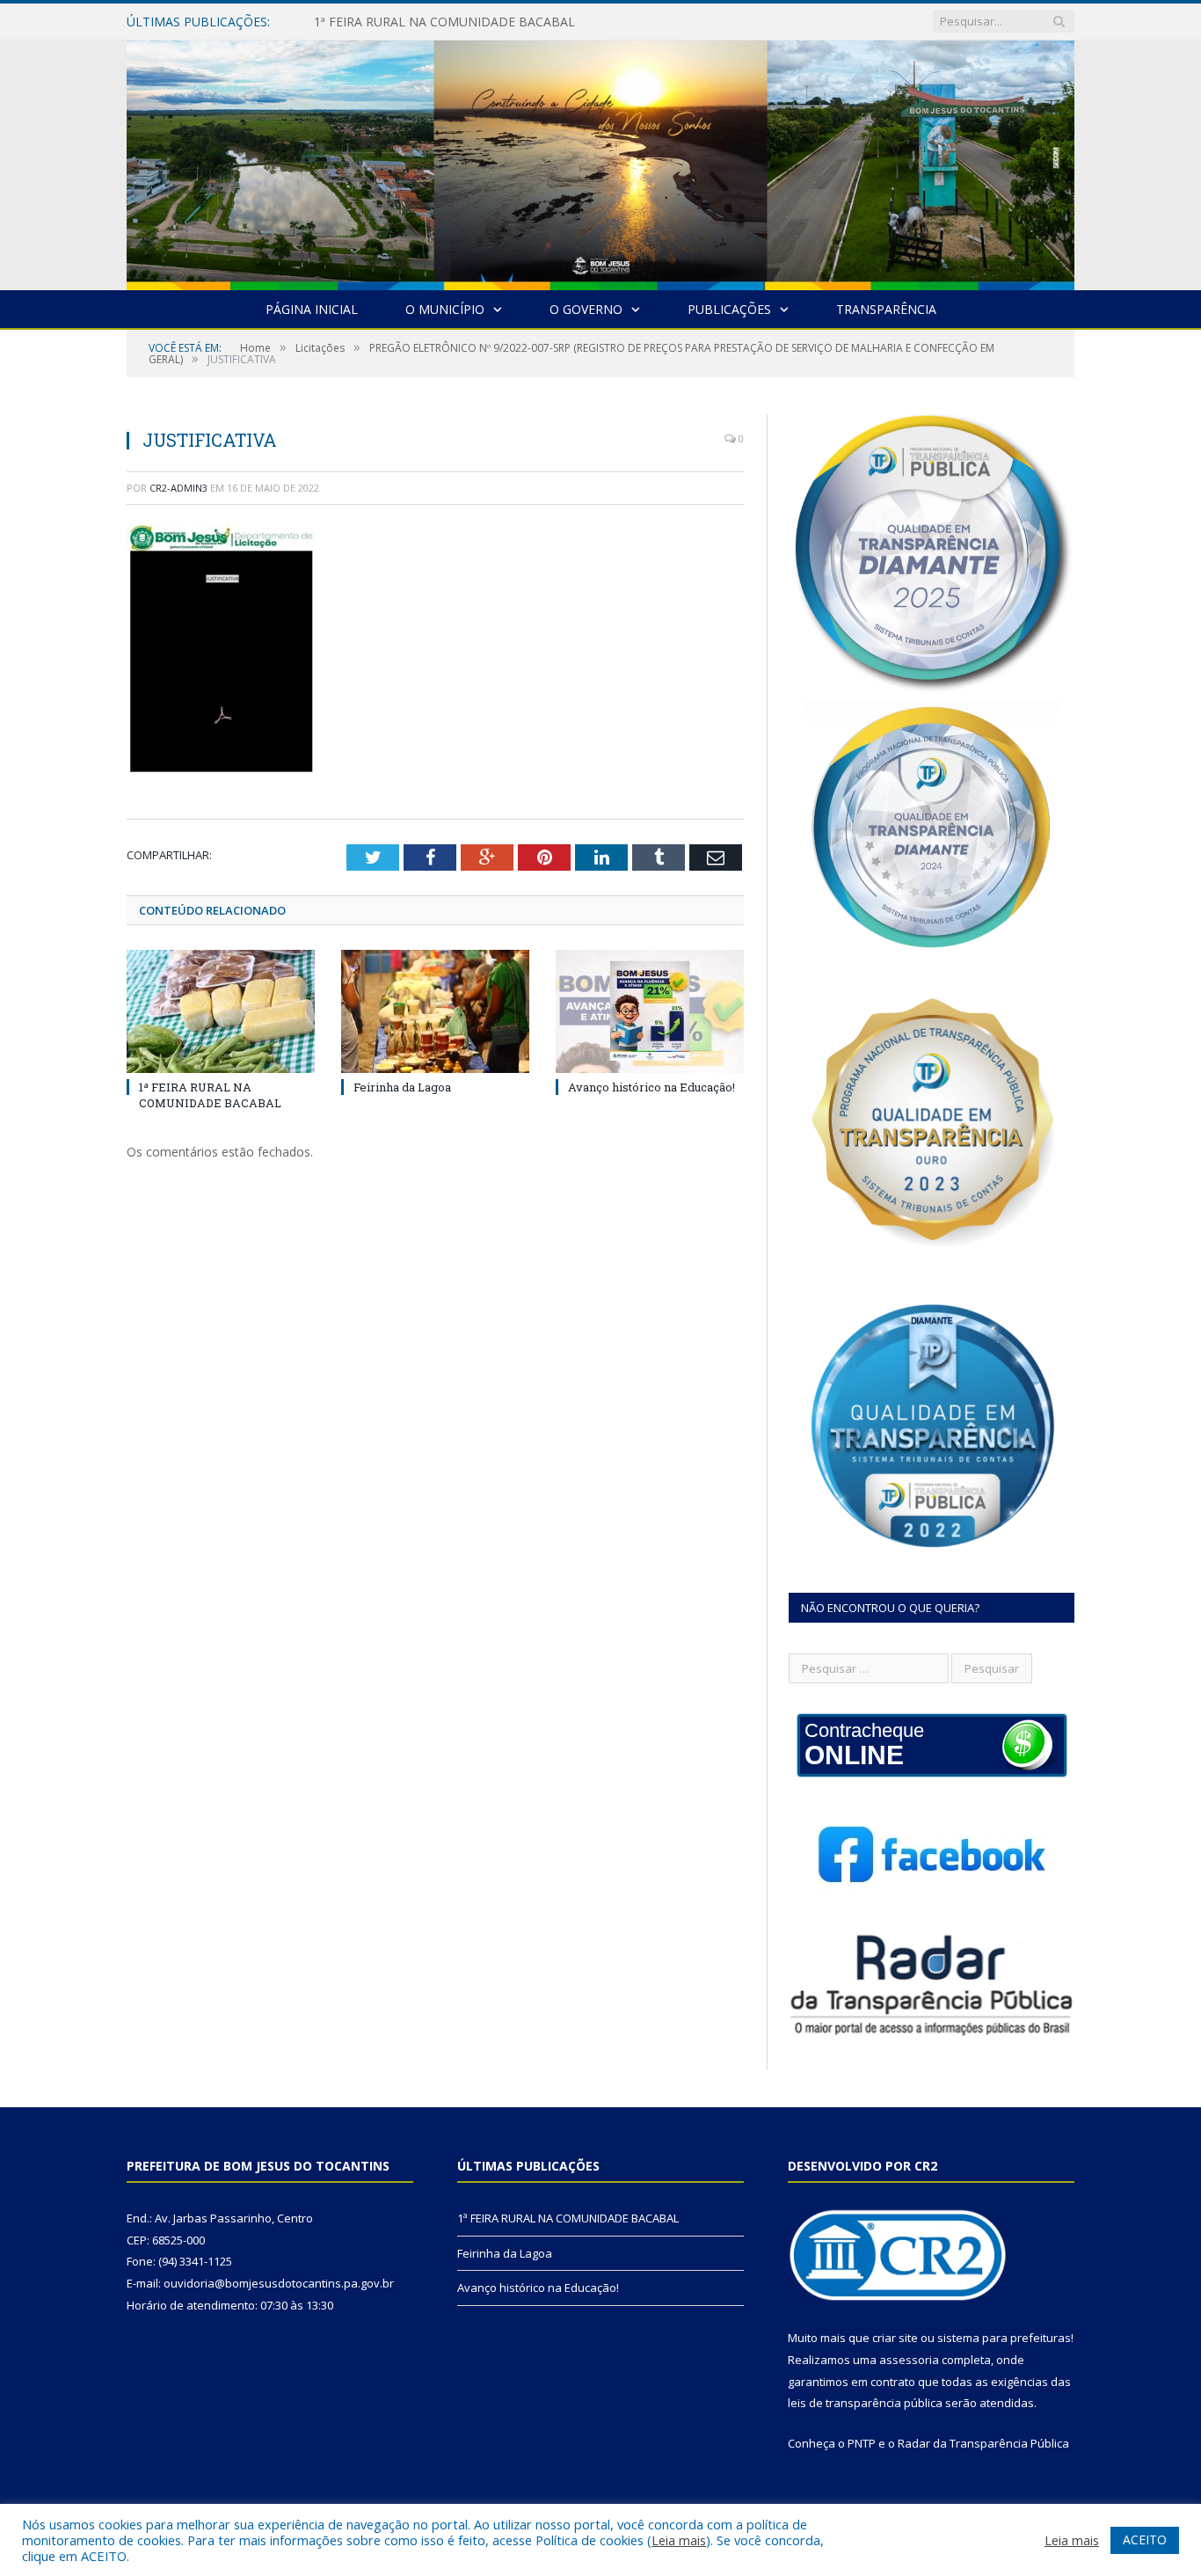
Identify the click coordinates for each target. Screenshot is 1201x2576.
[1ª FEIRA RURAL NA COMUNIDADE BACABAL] (221, 1011)
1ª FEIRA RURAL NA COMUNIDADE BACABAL (210, 1095)
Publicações (729, 309)
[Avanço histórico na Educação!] (650, 1011)
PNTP (862, 2443)
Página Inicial (312, 309)
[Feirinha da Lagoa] (435, 1011)
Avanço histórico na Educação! (651, 1087)
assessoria (909, 2360)
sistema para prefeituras (1004, 2338)
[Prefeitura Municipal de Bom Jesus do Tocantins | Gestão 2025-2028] (600, 161)
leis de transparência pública (865, 2403)
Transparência (886, 309)
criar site (895, 2338)
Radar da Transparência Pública (983, 2443)
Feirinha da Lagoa (365, 22)
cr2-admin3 (178, 488)
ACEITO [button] (1145, 2540)
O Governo (586, 309)
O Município (445, 309)
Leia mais (679, 2540)
